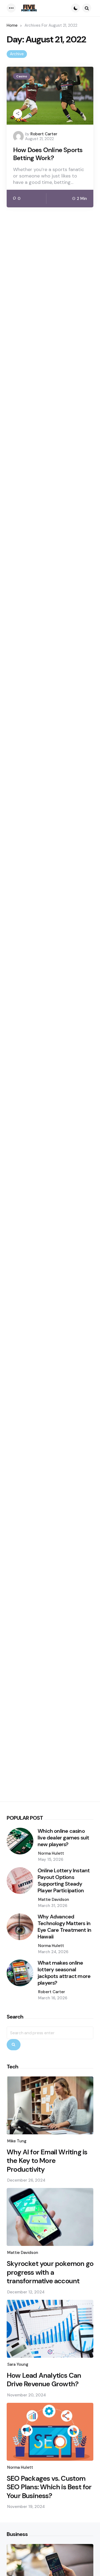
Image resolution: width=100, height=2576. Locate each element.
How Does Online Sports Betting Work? (48, 154)
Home (12, 25)
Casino (22, 76)
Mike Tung (17, 2141)
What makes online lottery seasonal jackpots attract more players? (64, 1973)
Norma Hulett (51, 1853)
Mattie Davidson (54, 1900)
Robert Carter (44, 134)
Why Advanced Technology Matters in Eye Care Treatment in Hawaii (64, 1927)
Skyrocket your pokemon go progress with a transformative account (50, 2272)
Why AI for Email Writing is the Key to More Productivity (47, 2161)
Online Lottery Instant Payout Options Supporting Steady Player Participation (64, 1881)
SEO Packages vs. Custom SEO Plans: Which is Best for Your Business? (49, 2487)
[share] (18, 114)
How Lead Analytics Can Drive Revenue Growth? (44, 2380)
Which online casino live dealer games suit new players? (63, 1838)
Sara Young (18, 2364)
